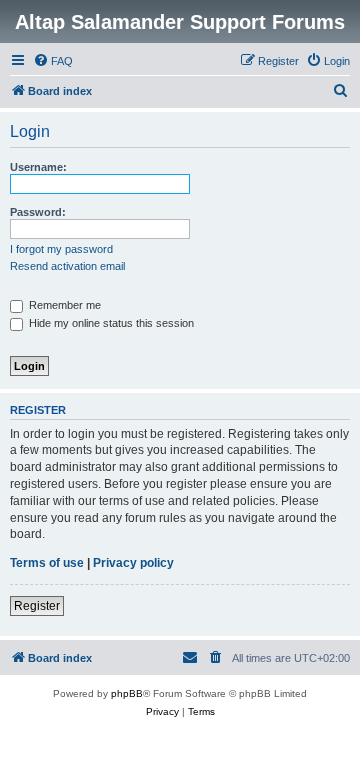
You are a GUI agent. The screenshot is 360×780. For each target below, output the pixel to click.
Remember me (63, 305)
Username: (38, 167)
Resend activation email (67, 266)
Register (37, 606)
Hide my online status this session (110, 323)
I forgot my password (61, 249)
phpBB (127, 693)
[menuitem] (53, 61)
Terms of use (47, 563)
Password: (38, 212)
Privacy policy (133, 563)
